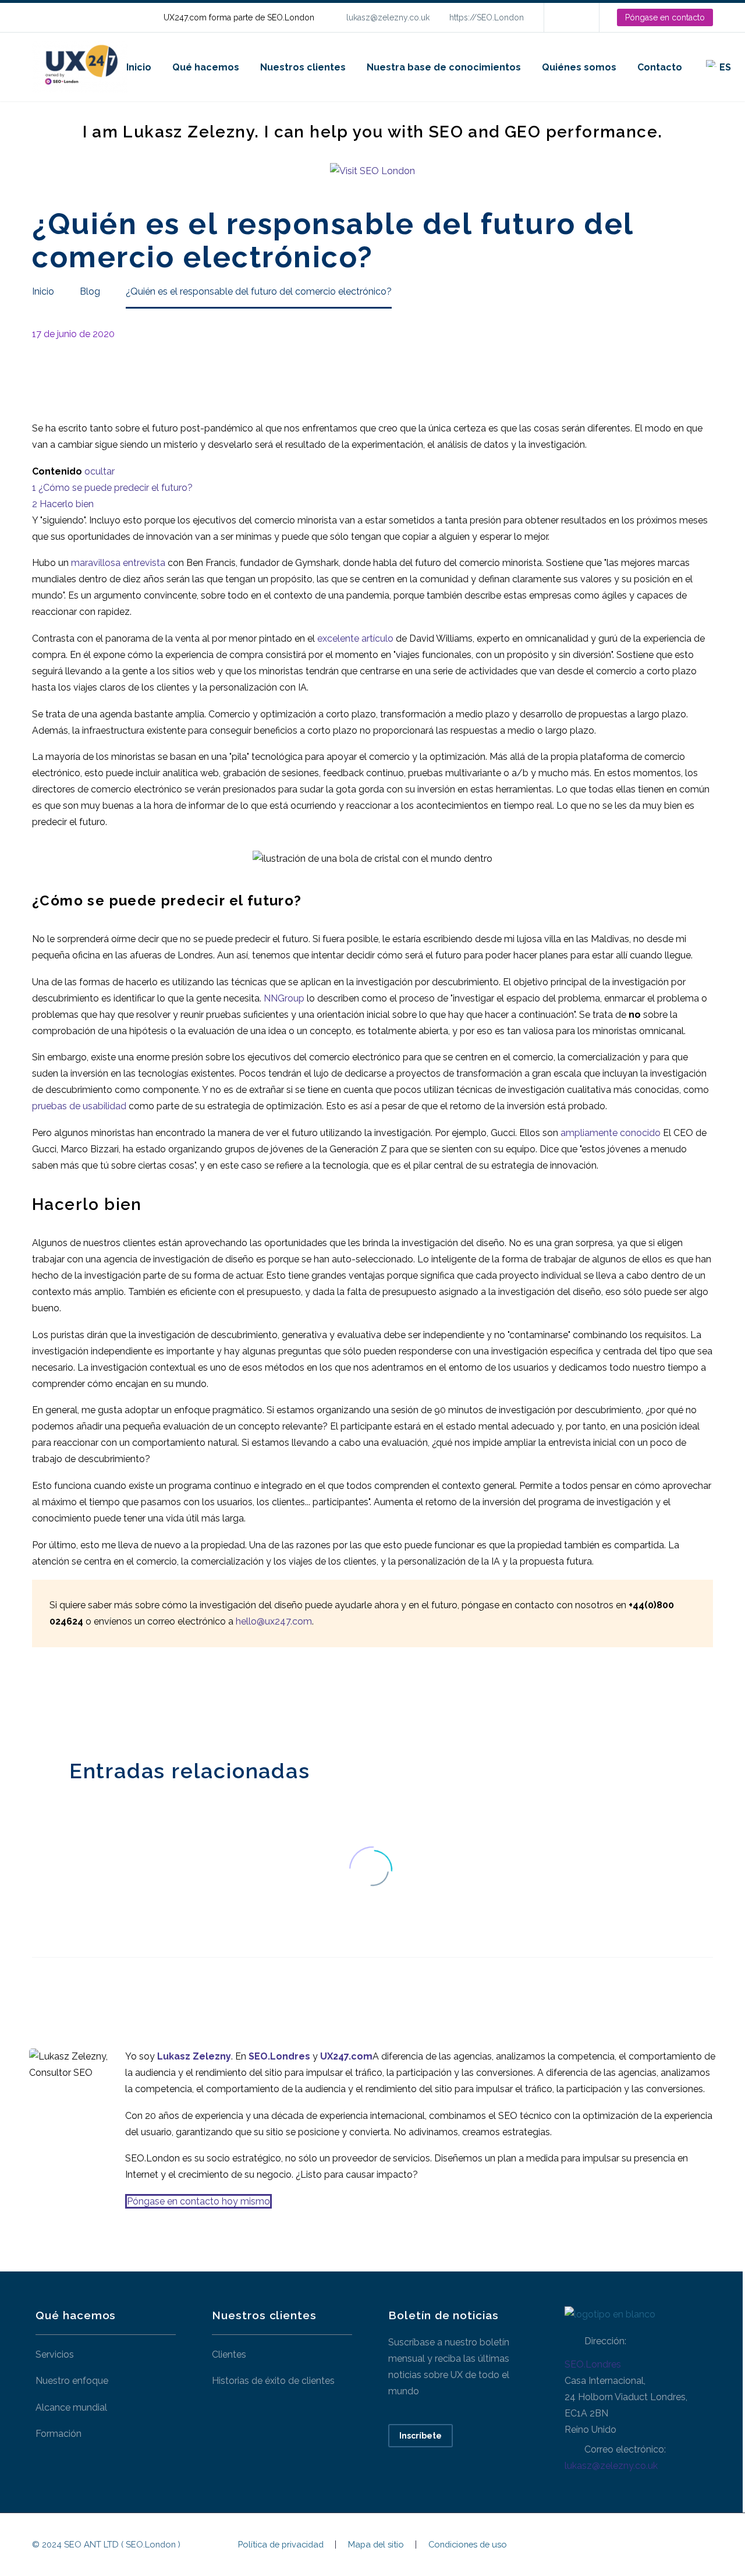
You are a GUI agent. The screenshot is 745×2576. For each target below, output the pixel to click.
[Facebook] (40, 1700)
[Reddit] (127, 1700)
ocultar (100, 471)
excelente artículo (355, 638)
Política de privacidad (281, 2545)
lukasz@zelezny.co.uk (388, 17)
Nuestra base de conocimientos (444, 67)
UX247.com (346, 2056)
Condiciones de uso (468, 2545)
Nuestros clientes (303, 67)
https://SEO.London (487, 17)
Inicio (139, 67)
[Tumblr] (92, 1700)
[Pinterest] (74, 1700)
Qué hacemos (206, 67)
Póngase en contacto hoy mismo (198, 2201)
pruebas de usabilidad (79, 1106)
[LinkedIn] (570, 17)
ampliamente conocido (611, 1133)
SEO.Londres (593, 2364)
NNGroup (284, 998)
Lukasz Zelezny (194, 2056)
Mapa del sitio (376, 2545)
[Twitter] (57, 1700)
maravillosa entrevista (118, 563)
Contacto (660, 67)
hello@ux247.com (274, 1621)
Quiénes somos (579, 67)
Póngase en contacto (665, 17)
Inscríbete (421, 2436)
